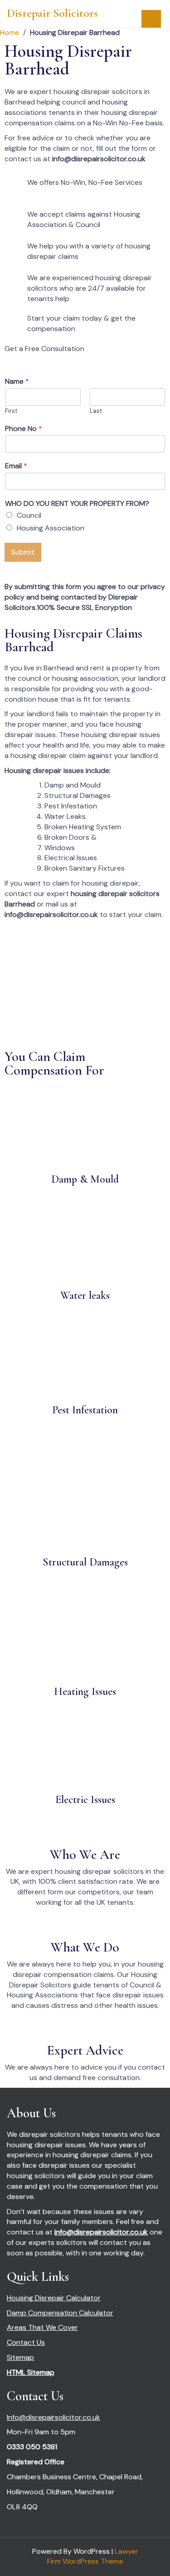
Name (17, 381)
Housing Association (51, 528)
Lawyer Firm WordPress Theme (93, 2556)
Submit (23, 552)
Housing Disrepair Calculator (54, 2298)
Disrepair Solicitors (52, 13)
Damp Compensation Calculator (60, 2313)
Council (29, 515)
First (11, 411)
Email (16, 466)
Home (10, 32)
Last (96, 411)
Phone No (24, 429)
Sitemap (20, 2357)
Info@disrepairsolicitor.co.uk (53, 2417)
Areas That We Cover (42, 2327)
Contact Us (26, 2342)
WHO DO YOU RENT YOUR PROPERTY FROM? (77, 504)
